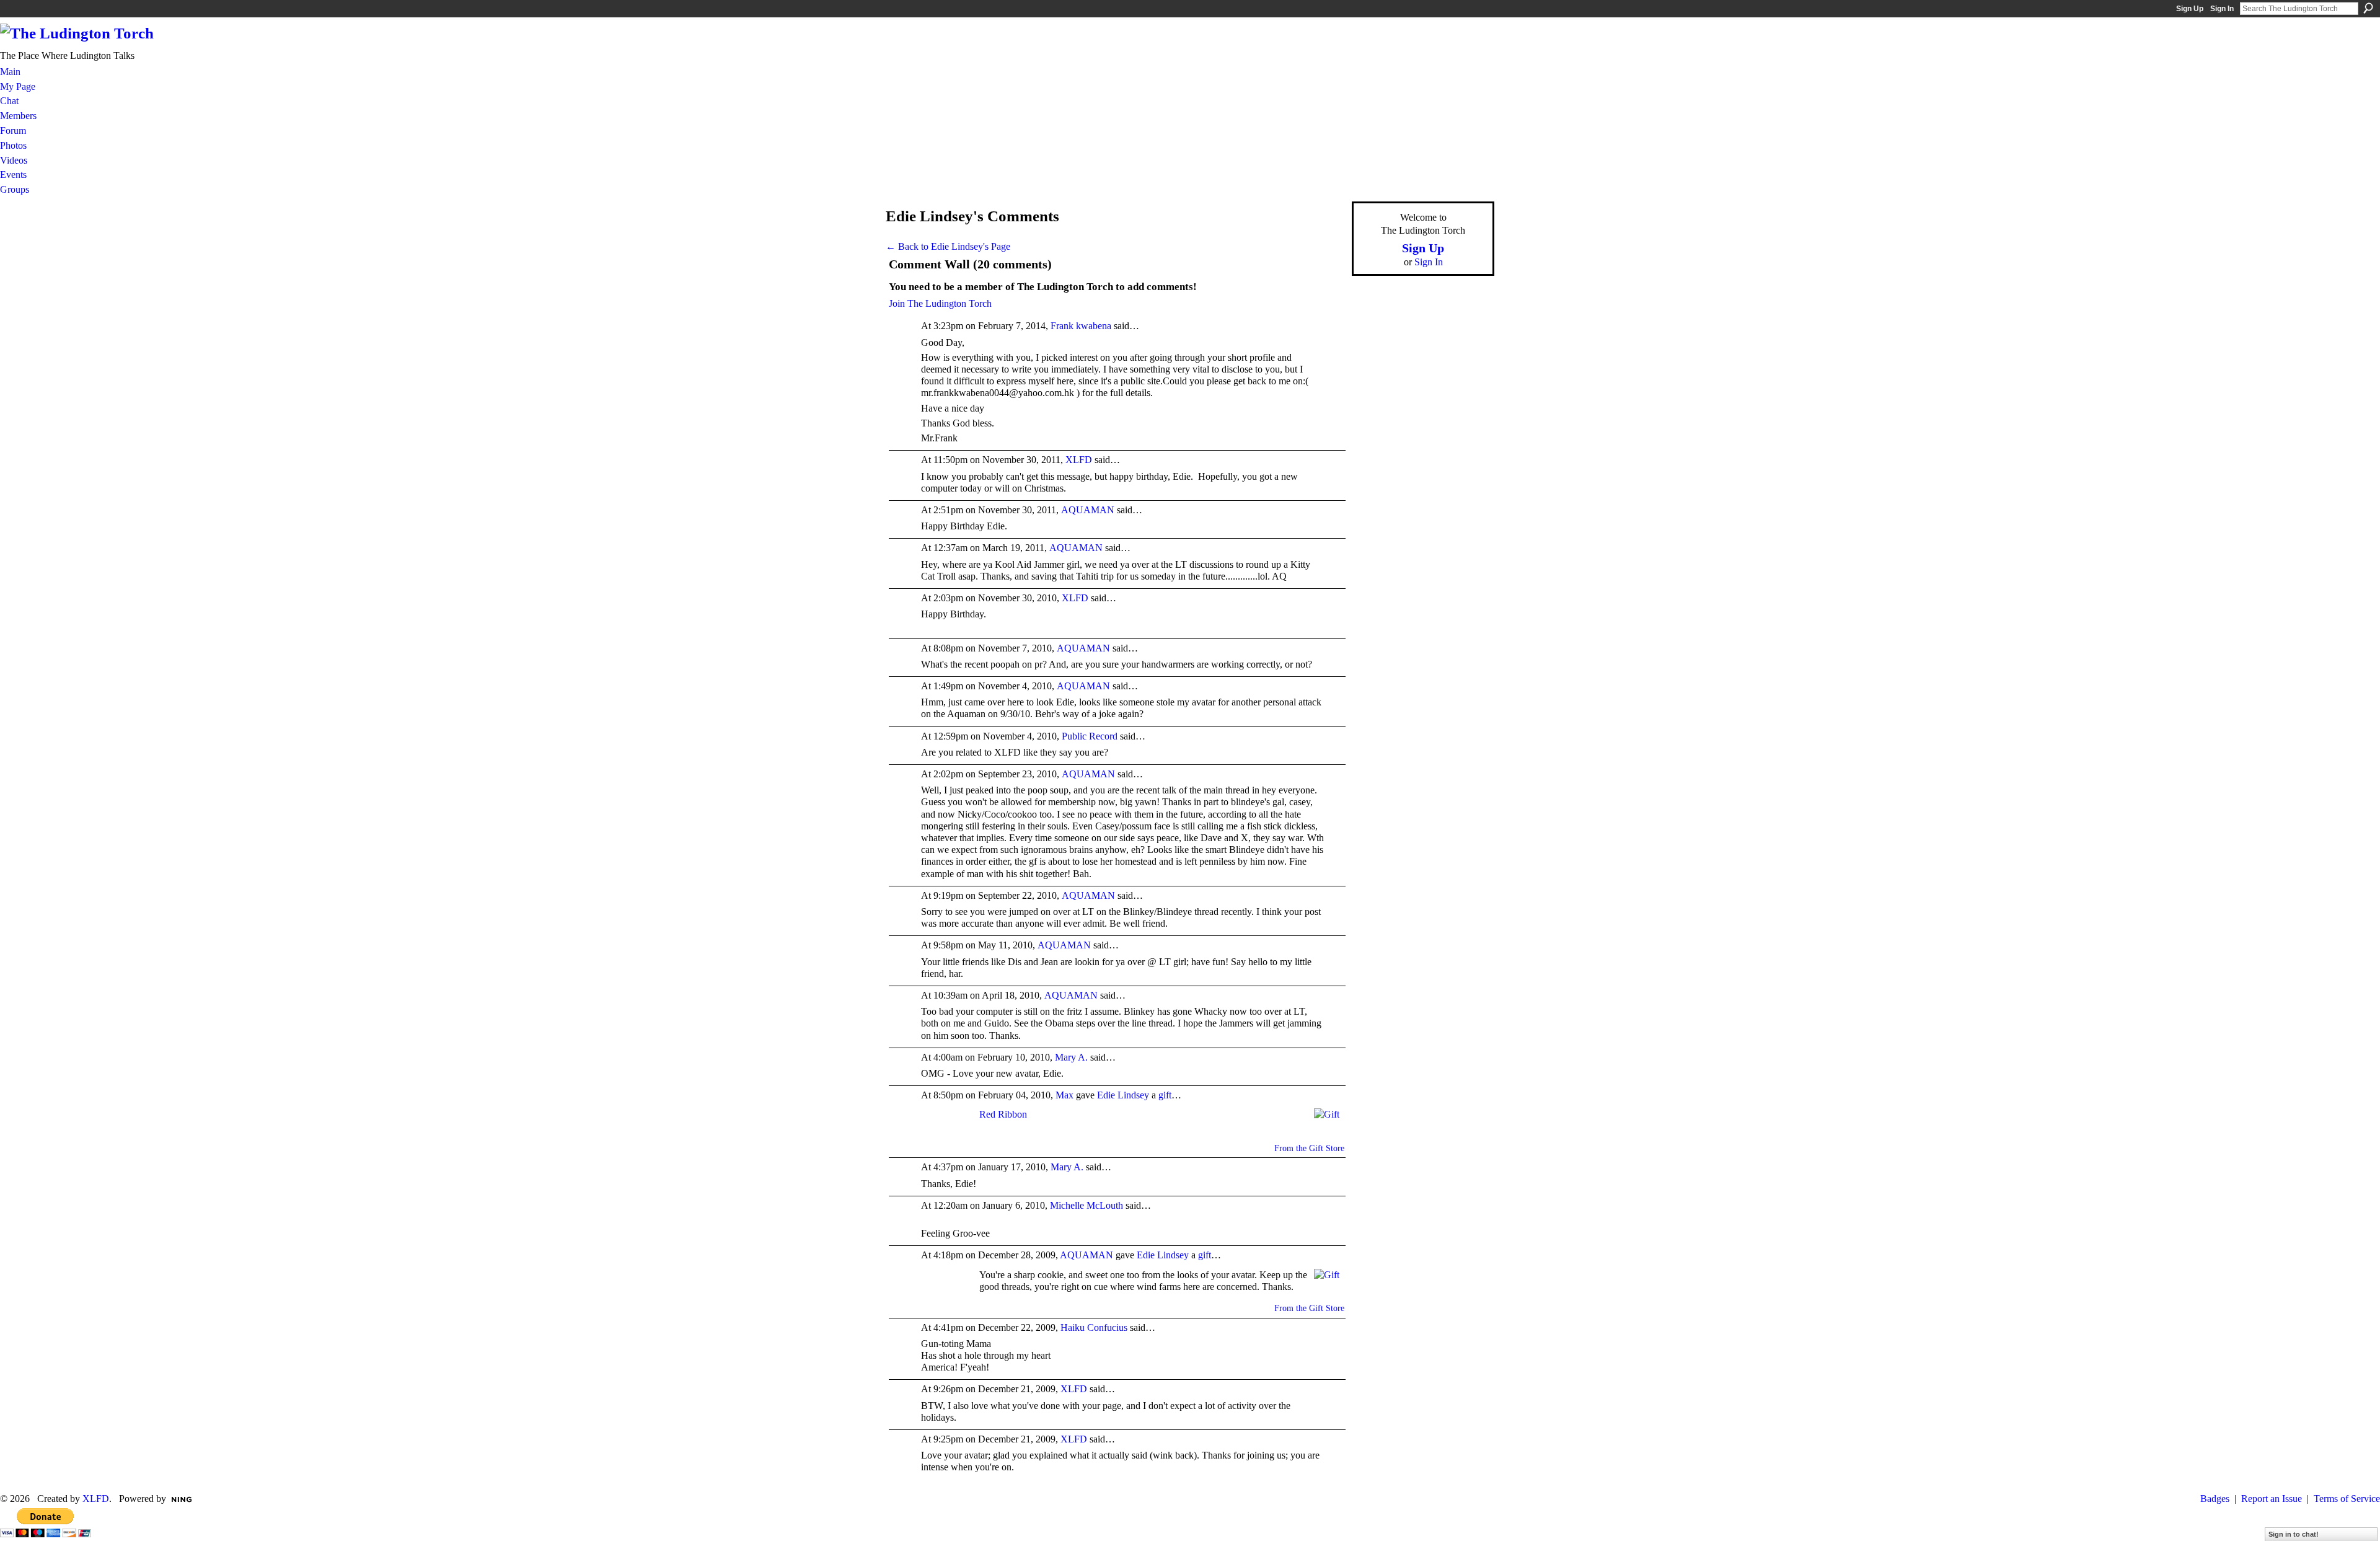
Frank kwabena (1081, 326)
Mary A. (1071, 1057)
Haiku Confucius (1094, 1327)
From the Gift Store (1309, 1148)
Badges (2215, 1499)
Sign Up (2190, 9)
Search (2368, 8)
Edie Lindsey (1123, 1095)
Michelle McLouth (1086, 1205)
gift (1165, 1095)
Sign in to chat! (2294, 1534)
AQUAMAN (1088, 510)
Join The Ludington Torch (940, 303)
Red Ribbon (1003, 1114)
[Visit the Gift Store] (1327, 1114)
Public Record (1090, 736)
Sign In (2222, 9)
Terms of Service (2347, 1499)
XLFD (1079, 460)
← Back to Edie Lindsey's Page (948, 246)
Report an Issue (2272, 1499)
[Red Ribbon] (947, 1128)
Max (1064, 1095)
